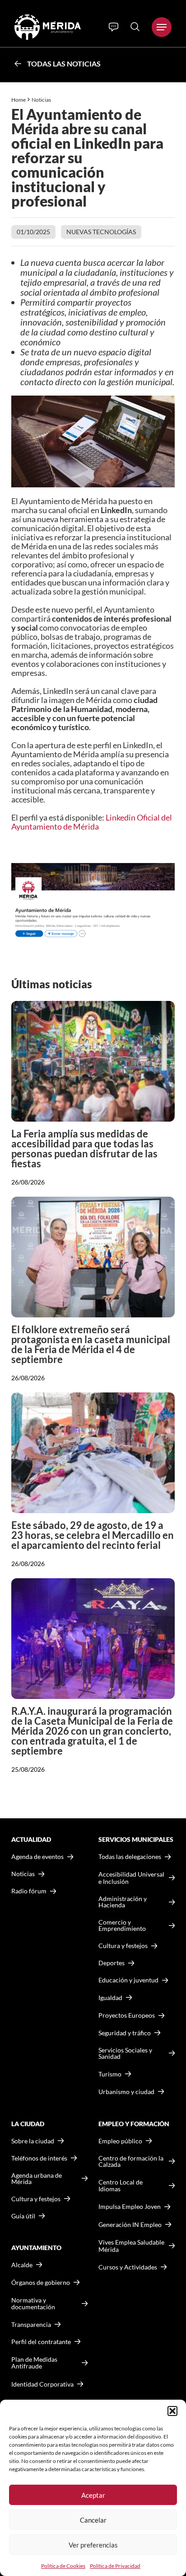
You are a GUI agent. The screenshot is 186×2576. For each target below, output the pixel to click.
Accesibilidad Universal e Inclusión (131, 1878)
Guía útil (23, 2216)
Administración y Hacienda (123, 1902)
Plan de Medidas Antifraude (34, 2363)
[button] (172, 2411)
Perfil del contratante (41, 2342)
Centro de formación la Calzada (131, 2161)
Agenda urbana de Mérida (37, 2179)
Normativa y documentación (33, 2304)
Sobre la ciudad (33, 2141)
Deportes (112, 1963)
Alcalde (22, 2265)
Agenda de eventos (37, 1857)
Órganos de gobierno (41, 2282)
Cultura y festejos (36, 2199)
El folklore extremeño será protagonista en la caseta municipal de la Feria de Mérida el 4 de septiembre (91, 1344)
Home (19, 100)
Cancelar (93, 2520)
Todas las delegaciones (130, 1857)
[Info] (114, 27)
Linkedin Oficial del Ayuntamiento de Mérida (92, 822)
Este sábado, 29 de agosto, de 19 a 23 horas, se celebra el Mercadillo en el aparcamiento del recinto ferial (93, 1535)
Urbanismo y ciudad (126, 2092)
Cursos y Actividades (128, 2267)
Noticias (42, 100)
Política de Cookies (63, 2566)
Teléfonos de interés (39, 2158)
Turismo (110, 2074)
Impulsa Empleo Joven (130, 2206)
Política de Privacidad (115, 2566)
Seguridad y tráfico (125, 2033)
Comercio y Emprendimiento (122, 1925)
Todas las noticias (64, 64)
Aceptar (93, 2495)
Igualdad (110, 1998)
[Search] (135, 27)
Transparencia (31, 2325)
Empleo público (120, 2141)
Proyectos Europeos (127, 2015)
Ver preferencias (93, 2545)
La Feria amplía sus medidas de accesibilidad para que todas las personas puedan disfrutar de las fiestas (84, 1149)
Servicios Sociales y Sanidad (125, 2053)
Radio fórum (29, 1891)
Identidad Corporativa (42, 2384)
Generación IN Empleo (130, 2225)
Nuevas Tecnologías (101, 232)
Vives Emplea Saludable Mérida (131, 2246)
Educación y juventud (128, 1980)
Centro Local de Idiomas (121, 2186)
